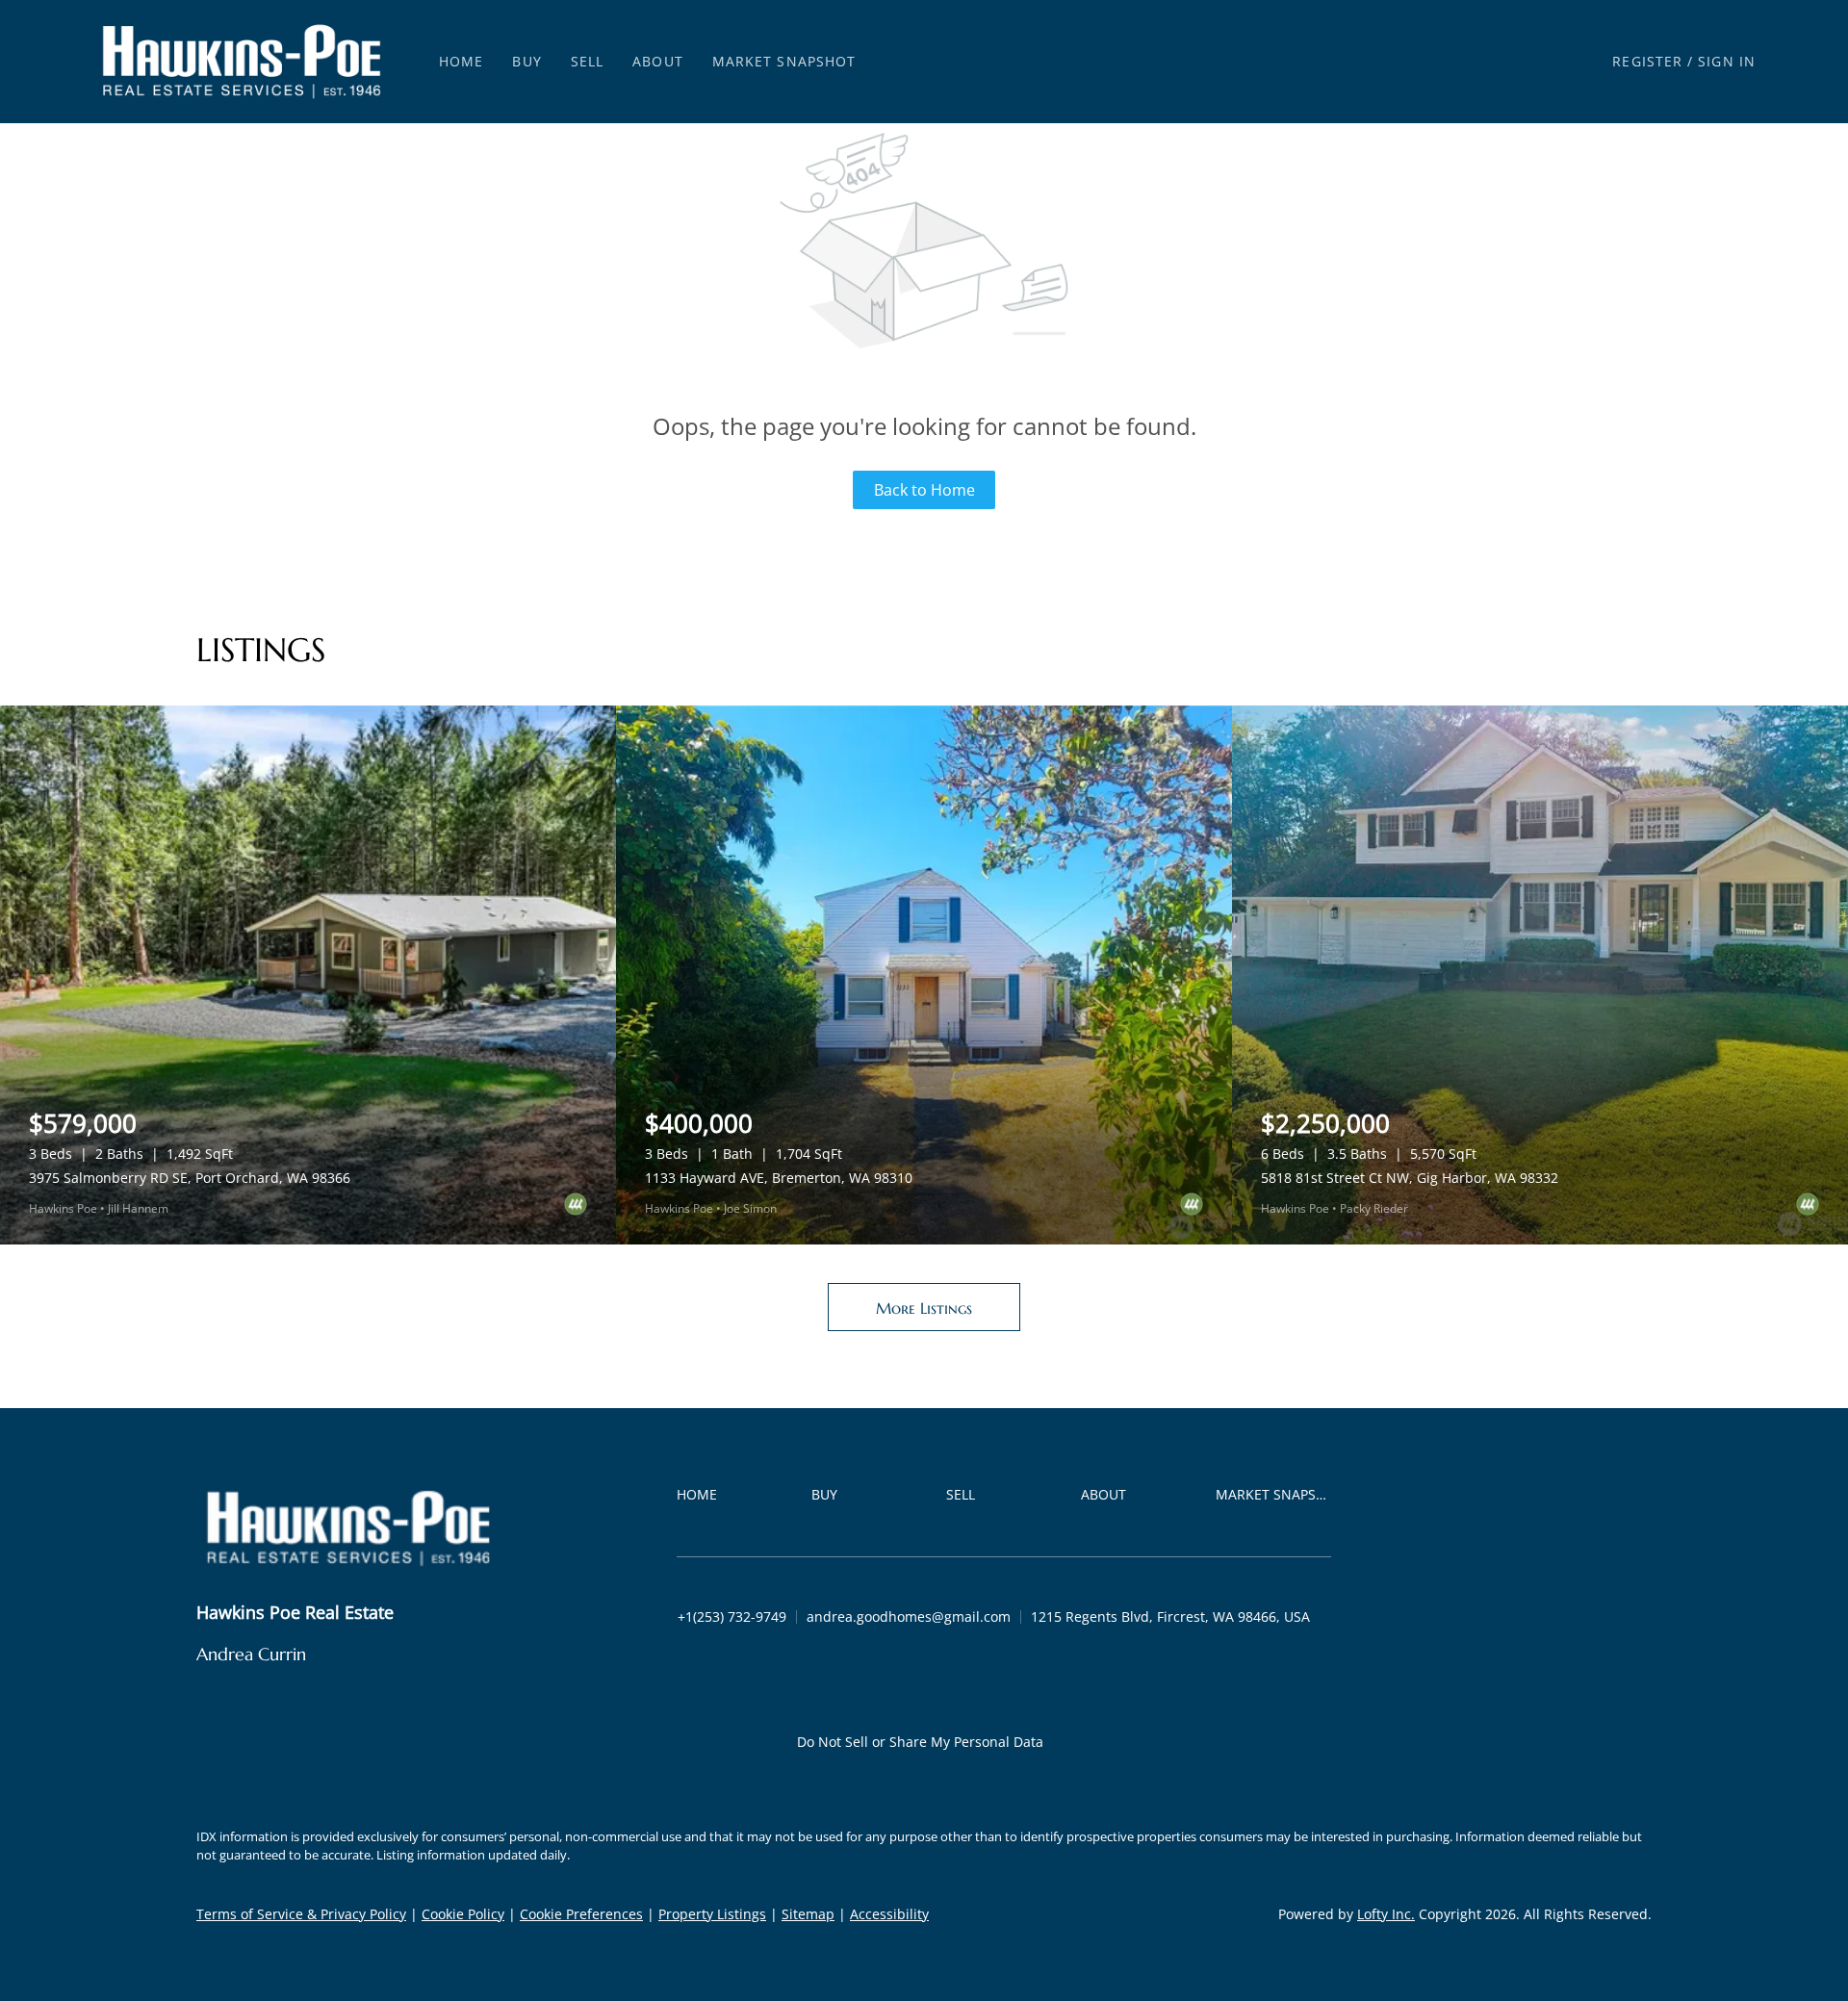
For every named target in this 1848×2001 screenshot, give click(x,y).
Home (461, 61)
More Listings (924, 1308)
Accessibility (889, 1914)
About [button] (658, 61)
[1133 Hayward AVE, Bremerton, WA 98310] (924, 975)
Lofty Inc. (1386, 1914)
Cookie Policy (463, 1914)
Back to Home (924, 490)
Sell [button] (587, 61)
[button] (242, 62)
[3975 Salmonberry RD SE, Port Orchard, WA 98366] (308, 975)
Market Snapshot (784, 61)
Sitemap (808, 1914)
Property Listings (712, 1914)
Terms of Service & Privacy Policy (301, 1914)
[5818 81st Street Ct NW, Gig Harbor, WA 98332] (1540, 975)
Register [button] (1647, 61)
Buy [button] (526, 61)
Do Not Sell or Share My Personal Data (920, 1742)
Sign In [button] (1727, 61)
